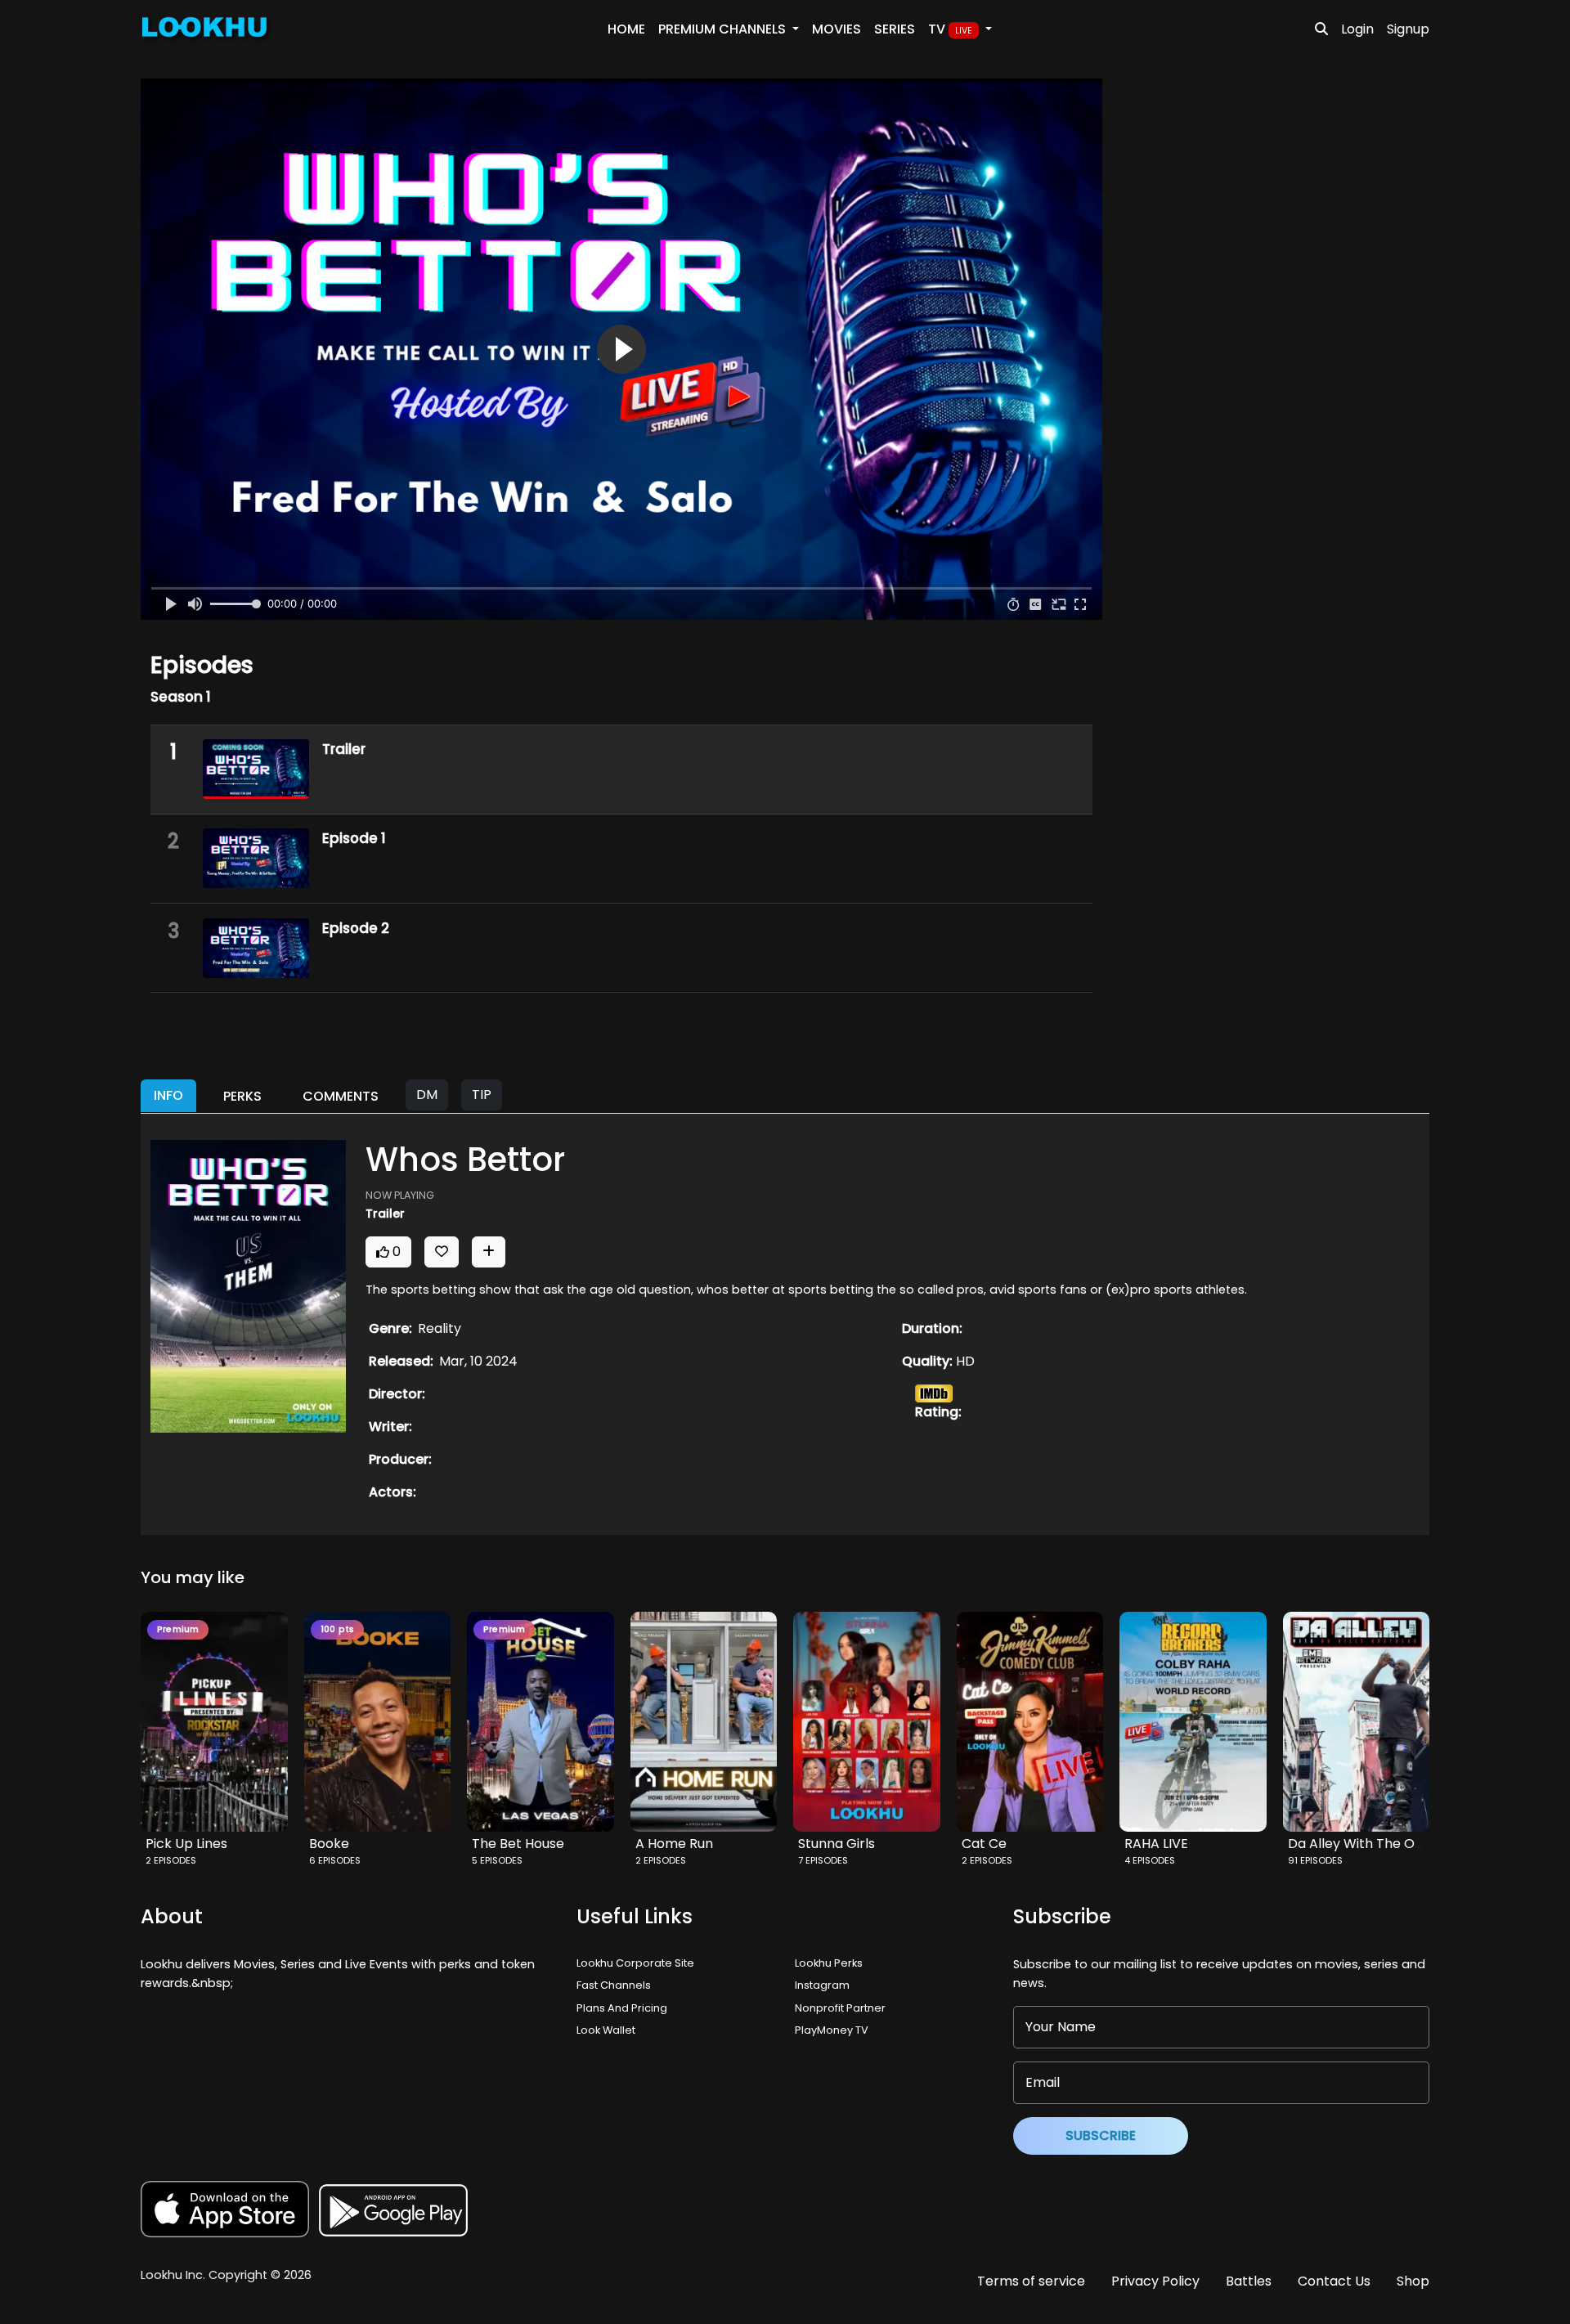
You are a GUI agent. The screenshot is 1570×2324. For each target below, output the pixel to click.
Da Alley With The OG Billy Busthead (1402, 1844)
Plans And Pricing (622, 2008)
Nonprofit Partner (840, 2008)
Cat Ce (984, 1844)
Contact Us (1334, 2281)
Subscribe (1101, 2136)
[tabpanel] (785, 1324)
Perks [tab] (242, 1096)
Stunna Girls (837, 1844)
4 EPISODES (1150, 1860)
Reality (440, 1328)
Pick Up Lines (186, 1844)
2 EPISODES (171, 1860)
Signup (1408, 29)
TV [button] (950, 29)
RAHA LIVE (1156, 1844)
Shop (1413, 2281)
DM (427, 1095)
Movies (837, 29)
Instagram (822, 1985)
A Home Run (674, 1844)
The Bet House (518, 1844)
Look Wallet (606, 2030)
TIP (482, 1095)
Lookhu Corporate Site (638, 1963)
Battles (1249, 2281)
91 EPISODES (1315, 1860)
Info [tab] (168, 1095)
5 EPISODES (497, 1860)
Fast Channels (614, 1985)
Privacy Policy (1155, 2281)
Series (895, 29)
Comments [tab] (341, 1096)
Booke (329, 1844)
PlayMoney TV (832, 2030)
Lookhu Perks (829, 1963)
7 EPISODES (823, 1860)
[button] (221, 1722)
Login (1357, 29)
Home (626, 29)
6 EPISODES (335, 1860)
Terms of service (1031, 2281)
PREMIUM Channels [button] (724, 29)
